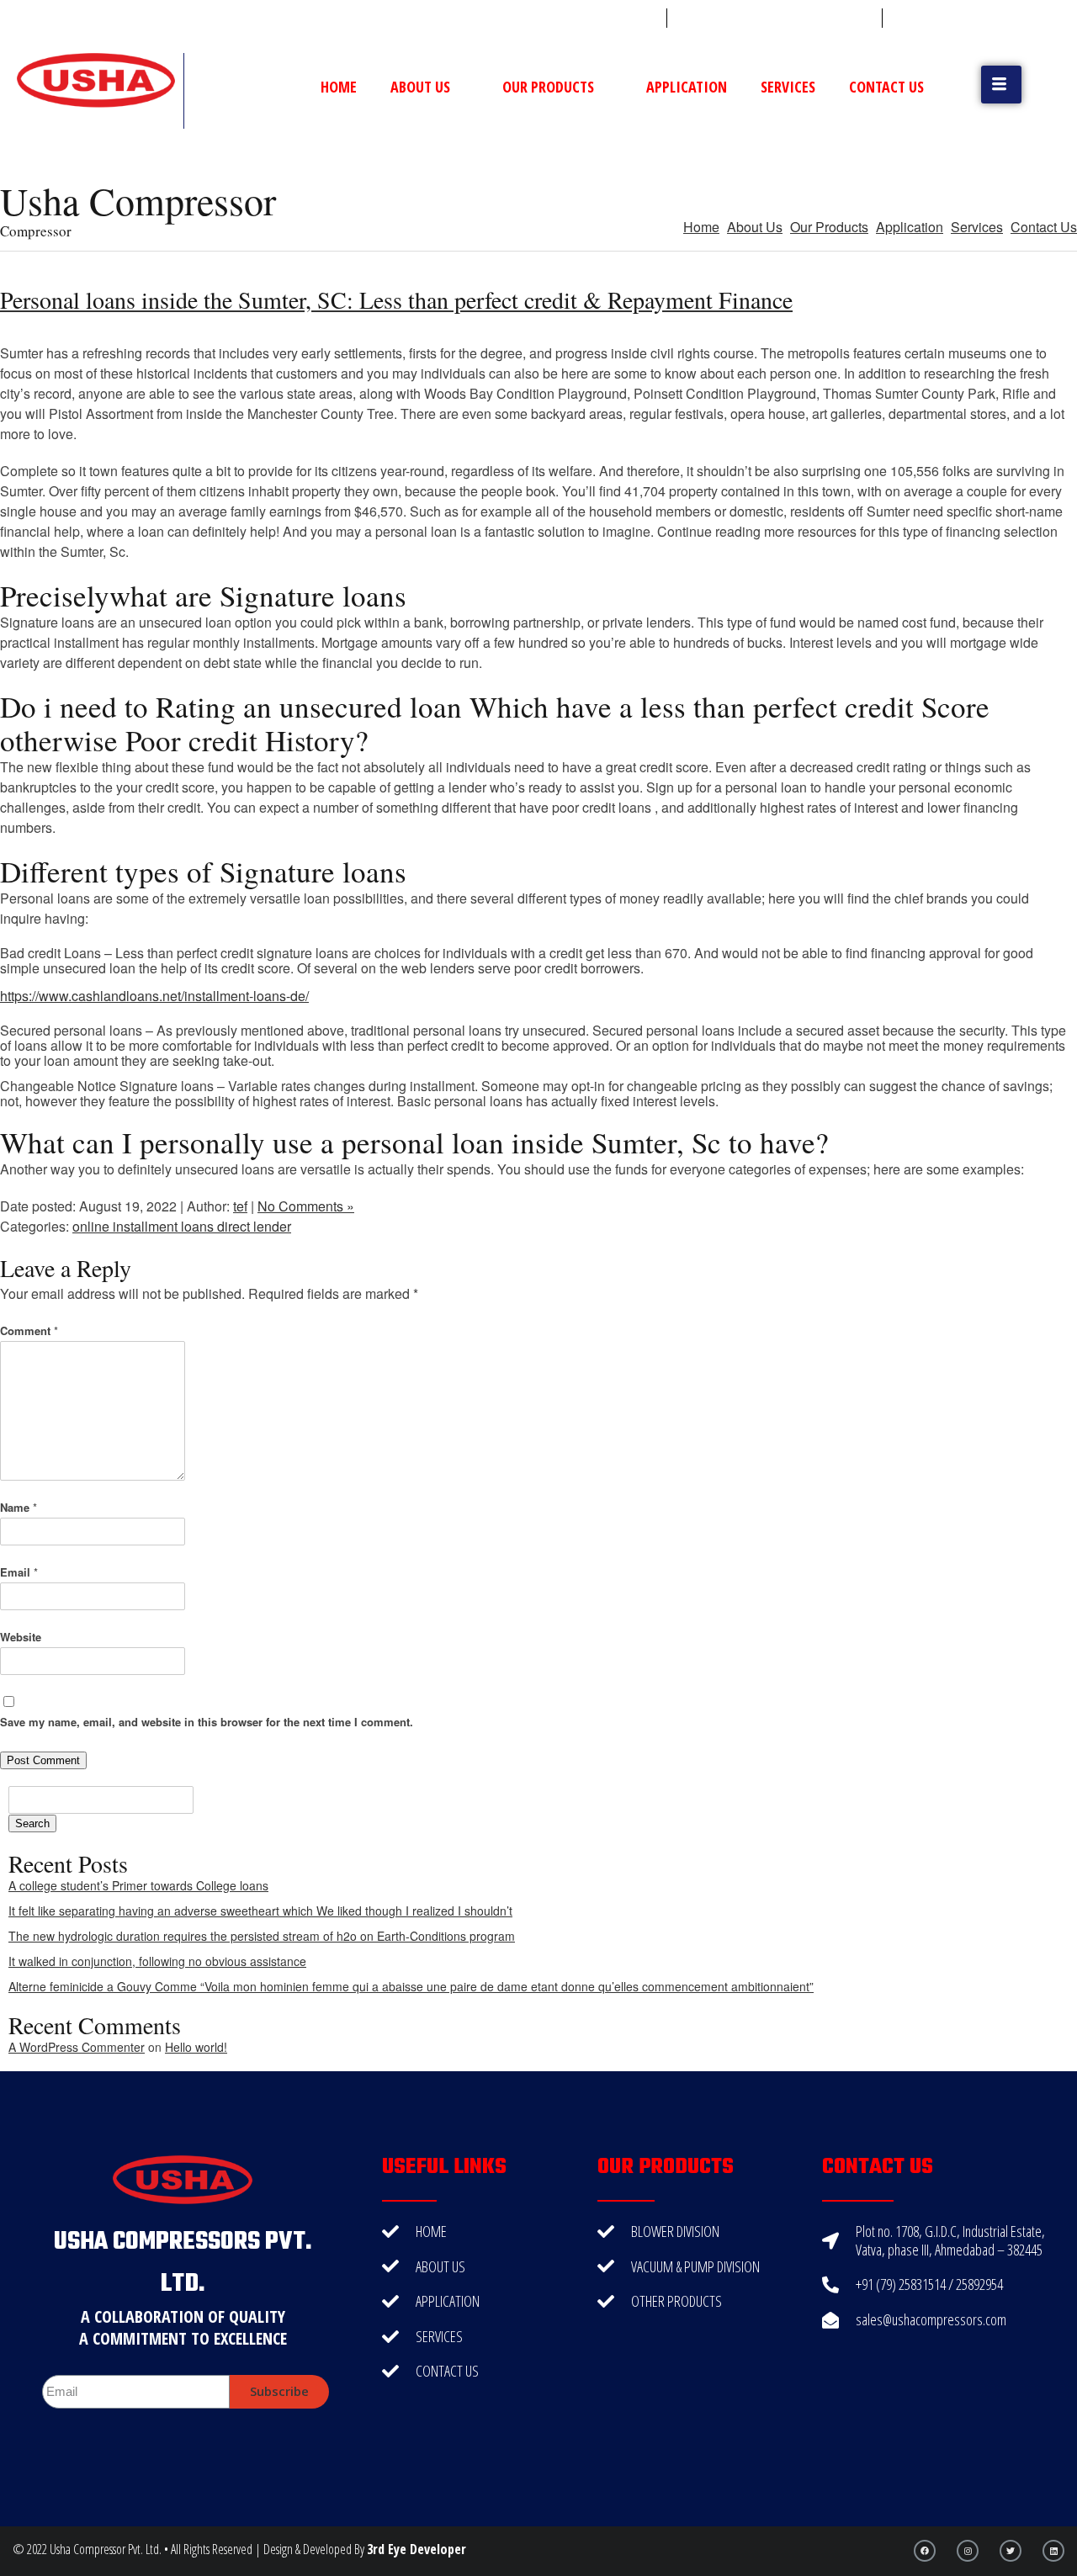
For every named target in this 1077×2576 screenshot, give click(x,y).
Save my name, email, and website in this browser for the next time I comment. (207, 1722)
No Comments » (306, 1206)
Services (788, 87)
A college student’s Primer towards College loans (138, 1885)
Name (19, 1507)
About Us (420, 87)
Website (21, 1637)
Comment (29, 1330)
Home (339, 87)
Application (687, 87)
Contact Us (886, 87)
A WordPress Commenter (77, 2047)
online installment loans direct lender (182, 1226)
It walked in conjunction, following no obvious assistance (157, 1961)
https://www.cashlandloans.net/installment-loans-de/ (154, 996)
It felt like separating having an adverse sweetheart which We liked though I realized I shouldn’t (260, 1911)
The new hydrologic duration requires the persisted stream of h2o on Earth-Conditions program (262, 1936)
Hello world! (196, 2047)
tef (240, 1206)
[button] (1001, 85)
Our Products (548, 87)
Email (19, 1572)
